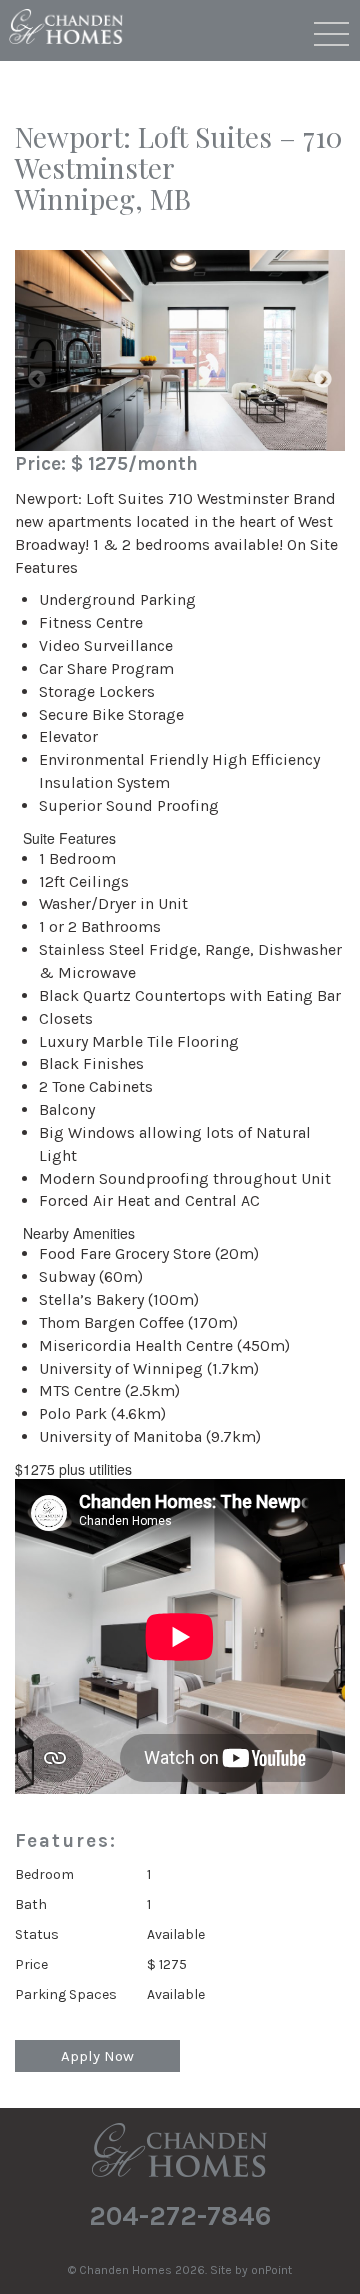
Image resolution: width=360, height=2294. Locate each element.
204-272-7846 (180, 2216)
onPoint (271, 2270)
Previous (37, 380)
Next (323, 380)
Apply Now (97, 2056)
